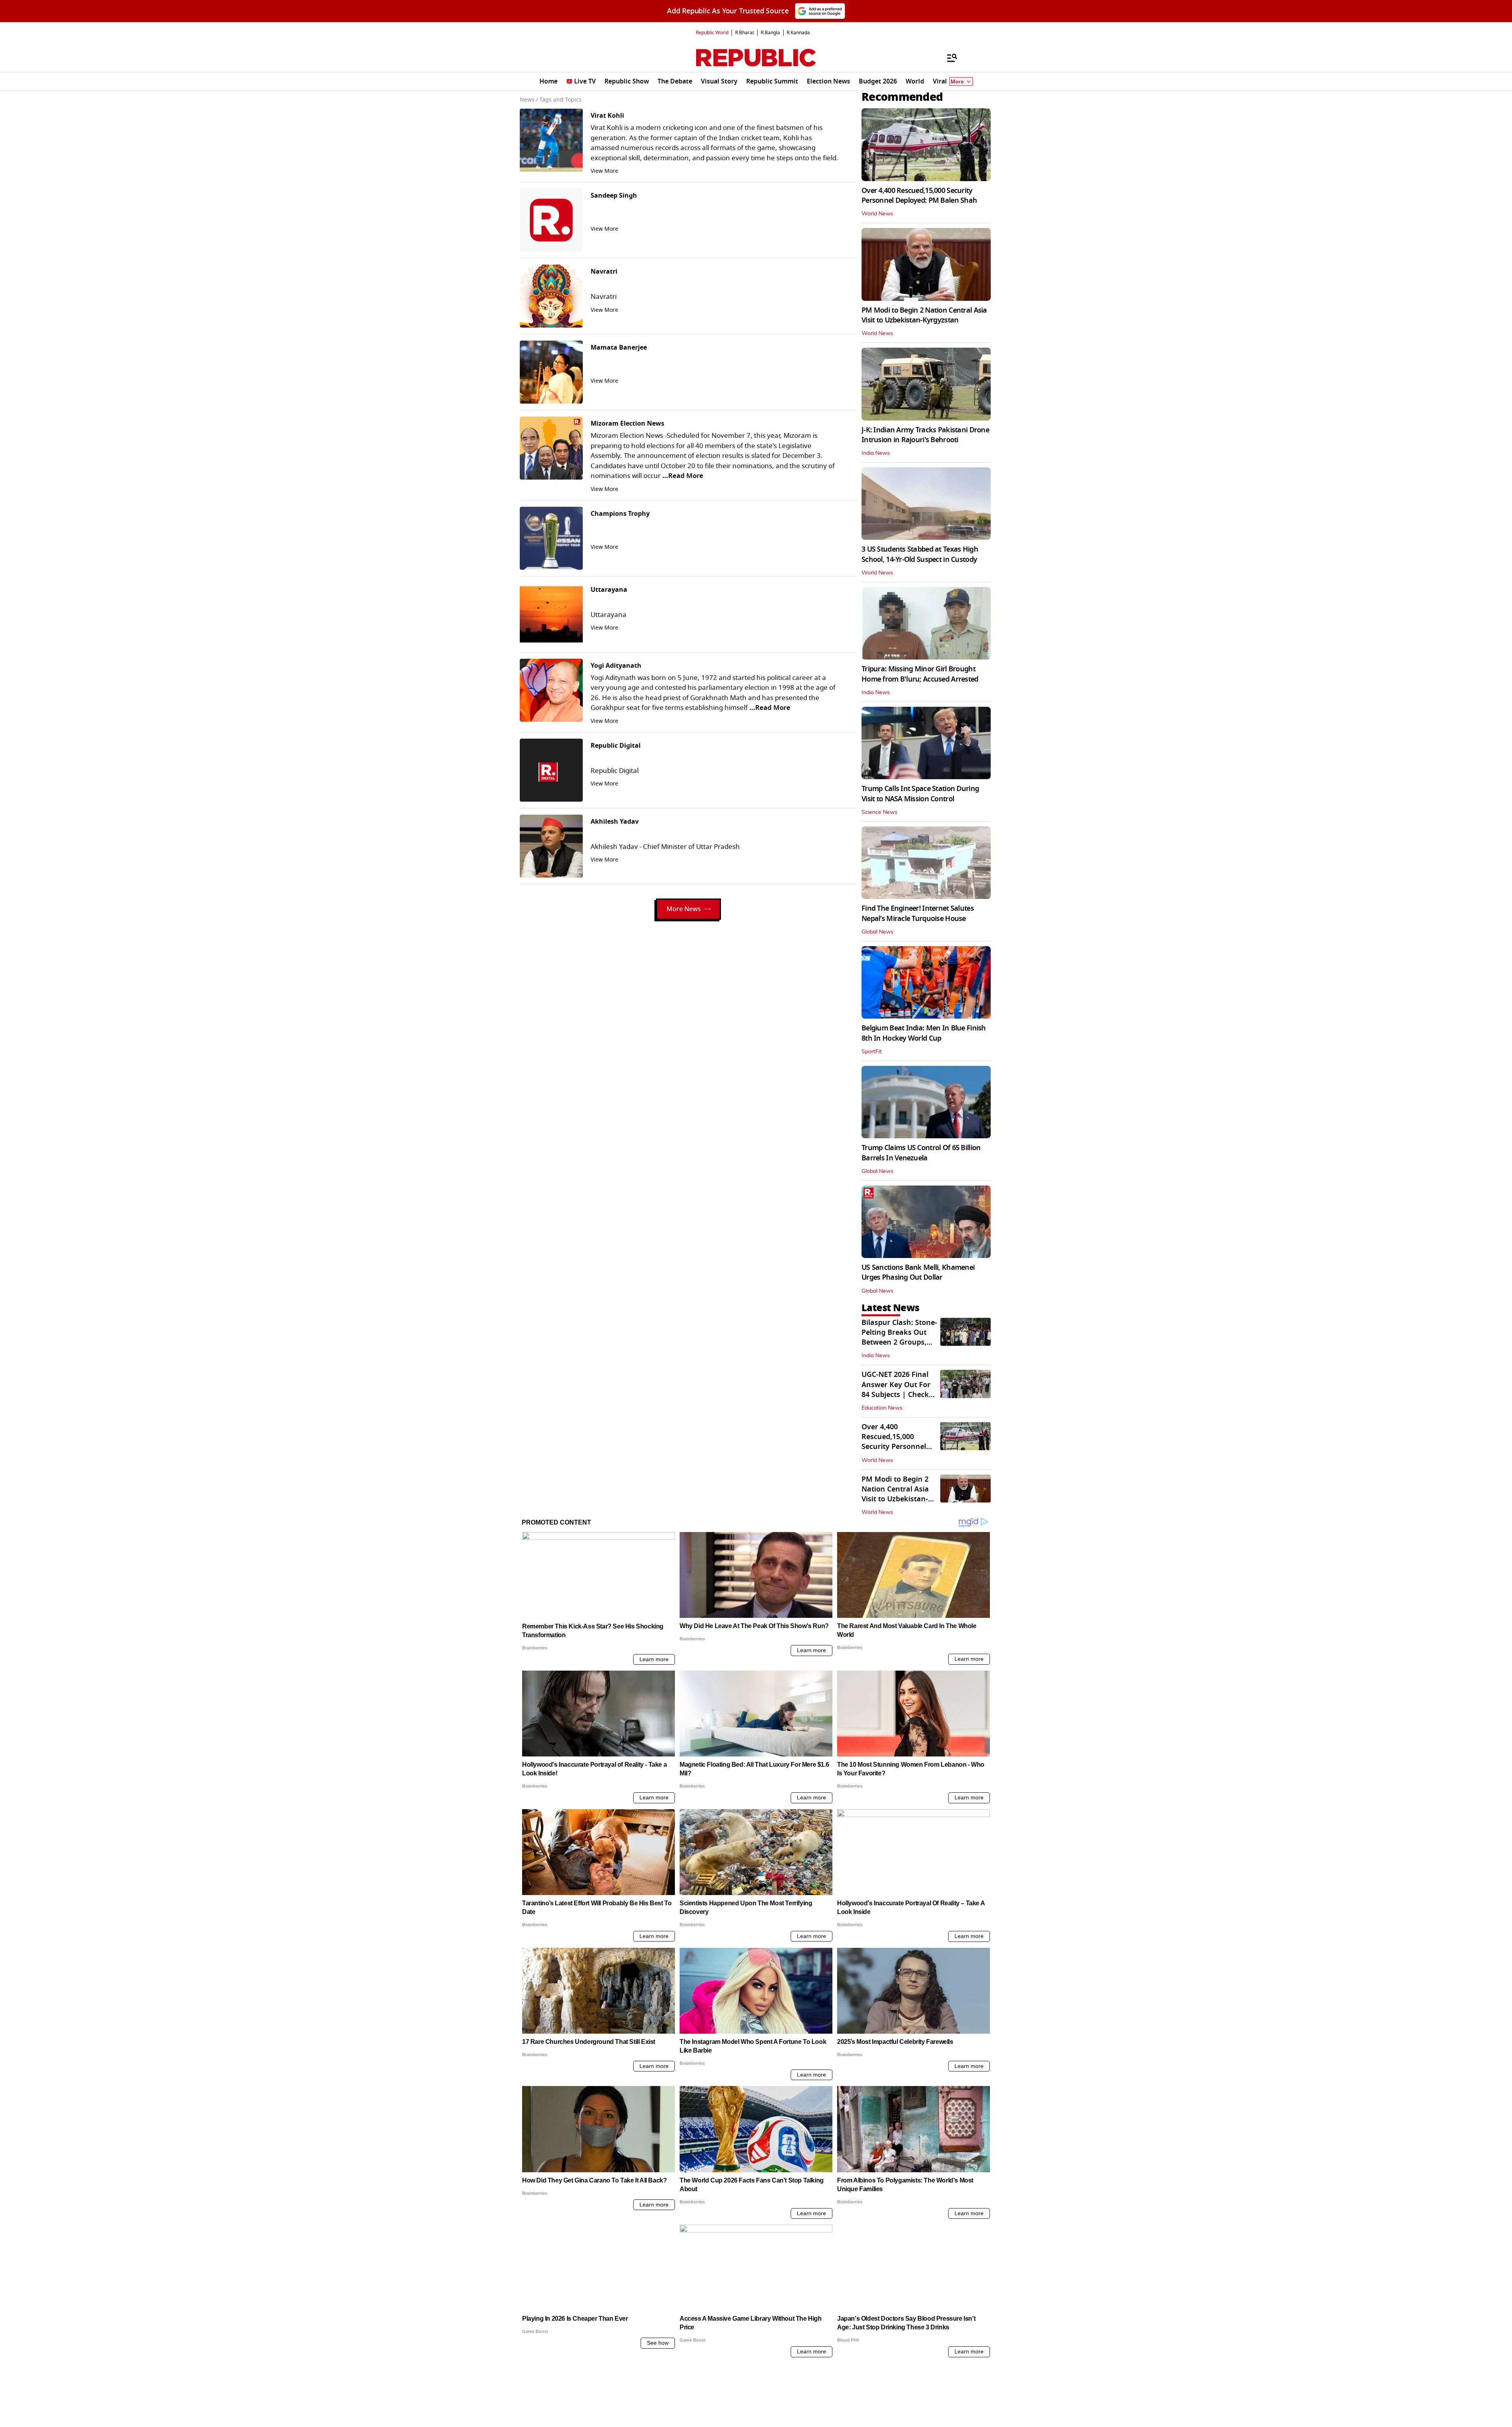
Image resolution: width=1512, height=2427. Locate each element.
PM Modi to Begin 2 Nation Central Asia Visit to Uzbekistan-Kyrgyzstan (924, 315)
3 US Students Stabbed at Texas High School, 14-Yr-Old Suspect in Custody (920, 554)
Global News (877, 932)
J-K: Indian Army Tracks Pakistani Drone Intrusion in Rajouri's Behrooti (925, 435)
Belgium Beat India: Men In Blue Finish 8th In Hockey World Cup (924, 1033)
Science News (879, 812)
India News (876, 453)
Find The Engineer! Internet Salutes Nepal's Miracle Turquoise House (918, 913)
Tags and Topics (561, 100)
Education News (882, 1408)
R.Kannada (798, 33)
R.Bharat (745, 33)
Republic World (712, 33)
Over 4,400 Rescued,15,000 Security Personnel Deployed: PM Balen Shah (919, 195)
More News (684, 909)
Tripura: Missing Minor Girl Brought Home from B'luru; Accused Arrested (920, 674)
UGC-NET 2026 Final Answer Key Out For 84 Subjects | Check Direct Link (896, 1390)
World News (877, 214)
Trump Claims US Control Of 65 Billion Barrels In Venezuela (921, 1153)
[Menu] (948, 57)
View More (604, 171)
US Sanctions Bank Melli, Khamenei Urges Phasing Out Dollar (918, 1272)
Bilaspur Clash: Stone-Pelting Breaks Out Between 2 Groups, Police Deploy (899, 1338)
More (957, 82)
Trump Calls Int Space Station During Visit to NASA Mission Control (920, 794)
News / (529, 100)
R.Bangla (770, 33)
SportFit (872, 1052)
